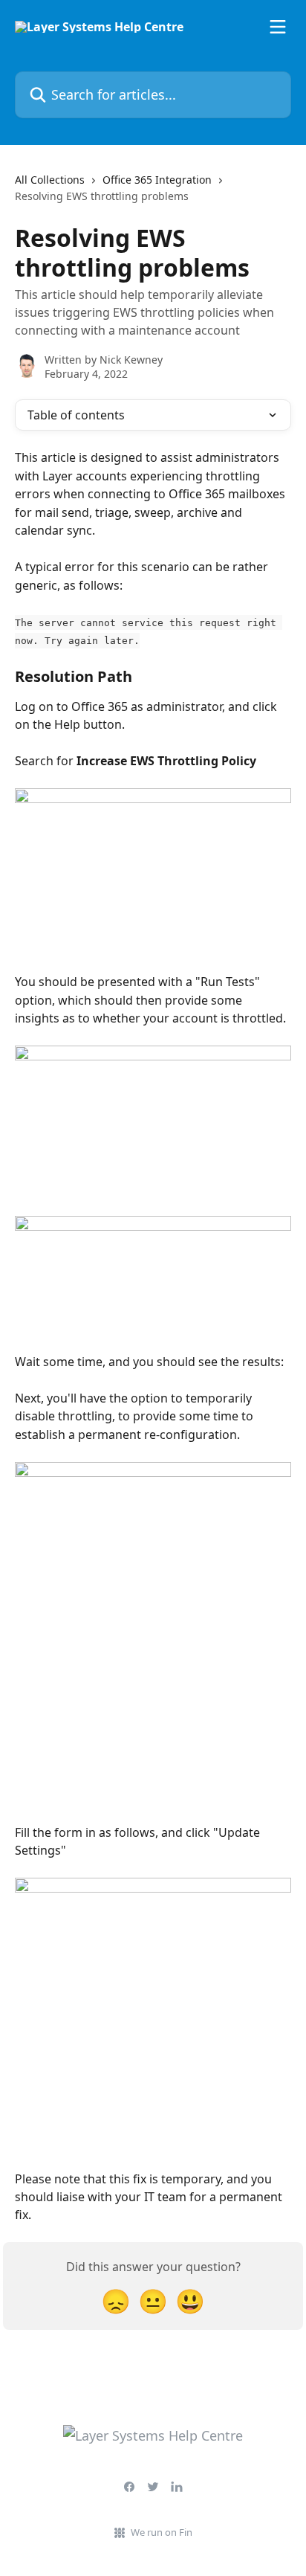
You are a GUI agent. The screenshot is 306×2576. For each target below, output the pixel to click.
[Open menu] (278, 27)
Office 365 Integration (157, 180)
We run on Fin (162, 2532)
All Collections (50, 180)
